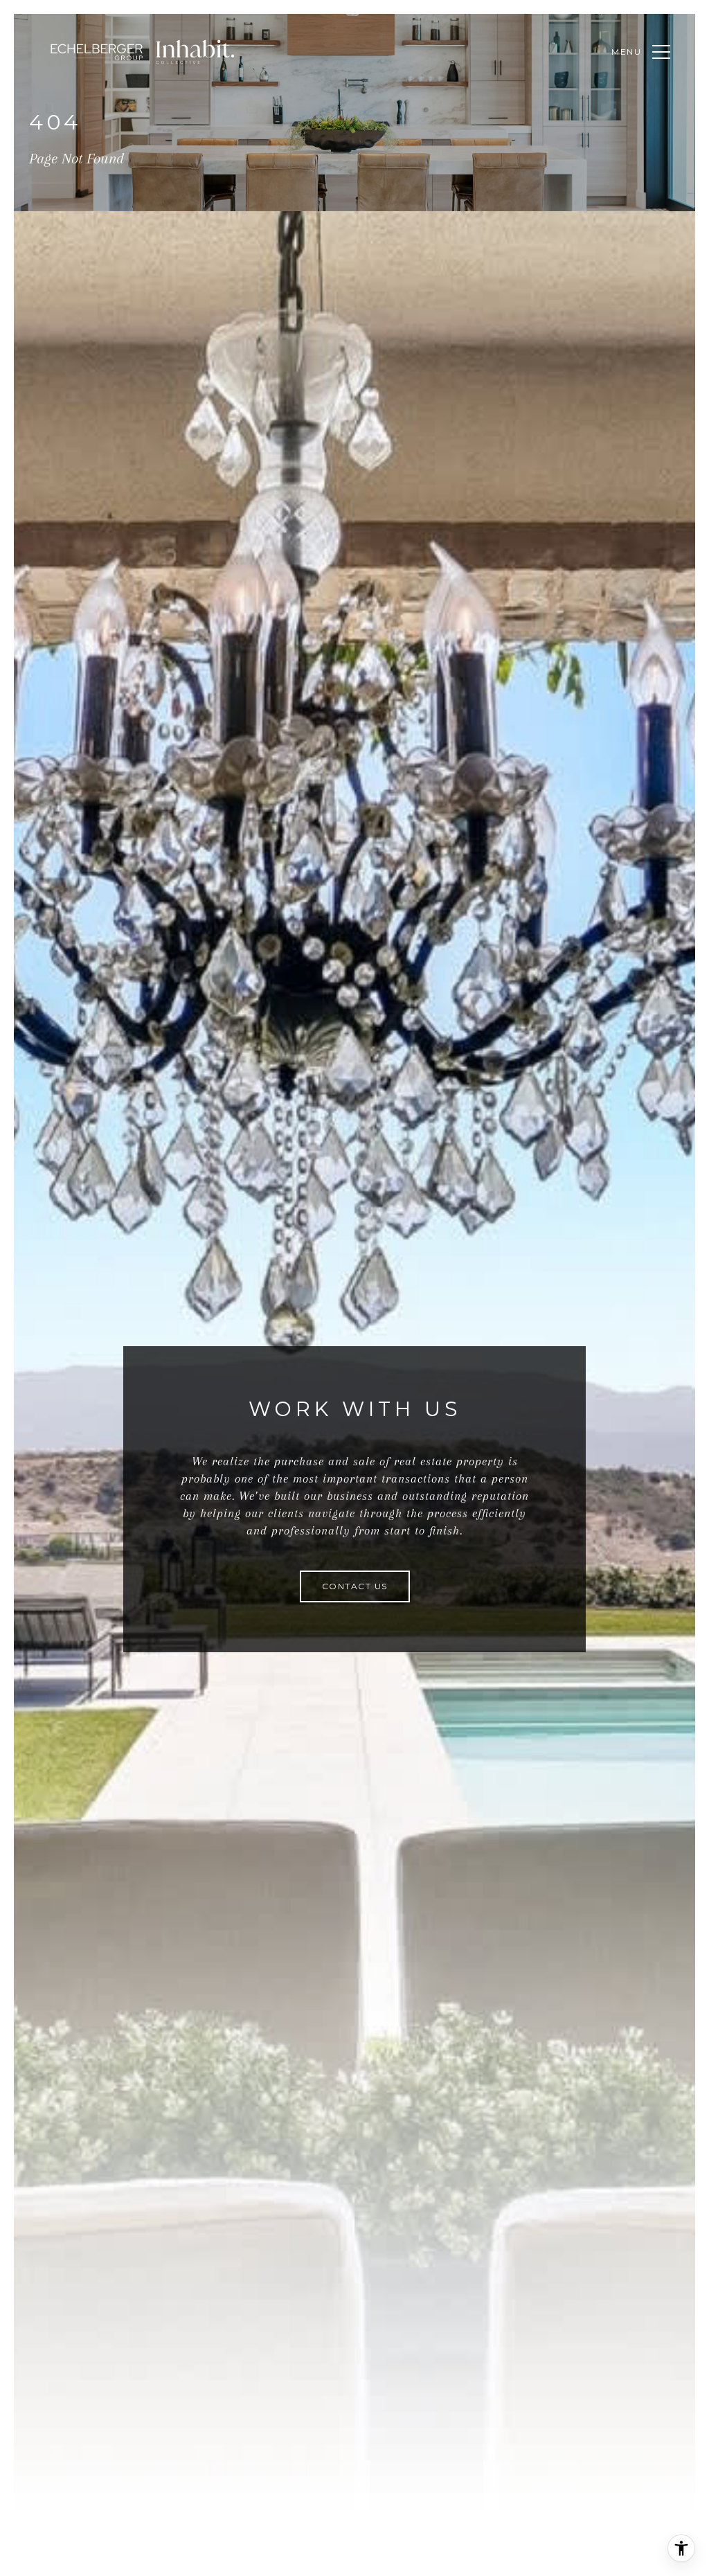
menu (627, 52)
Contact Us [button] (355, 1586)
